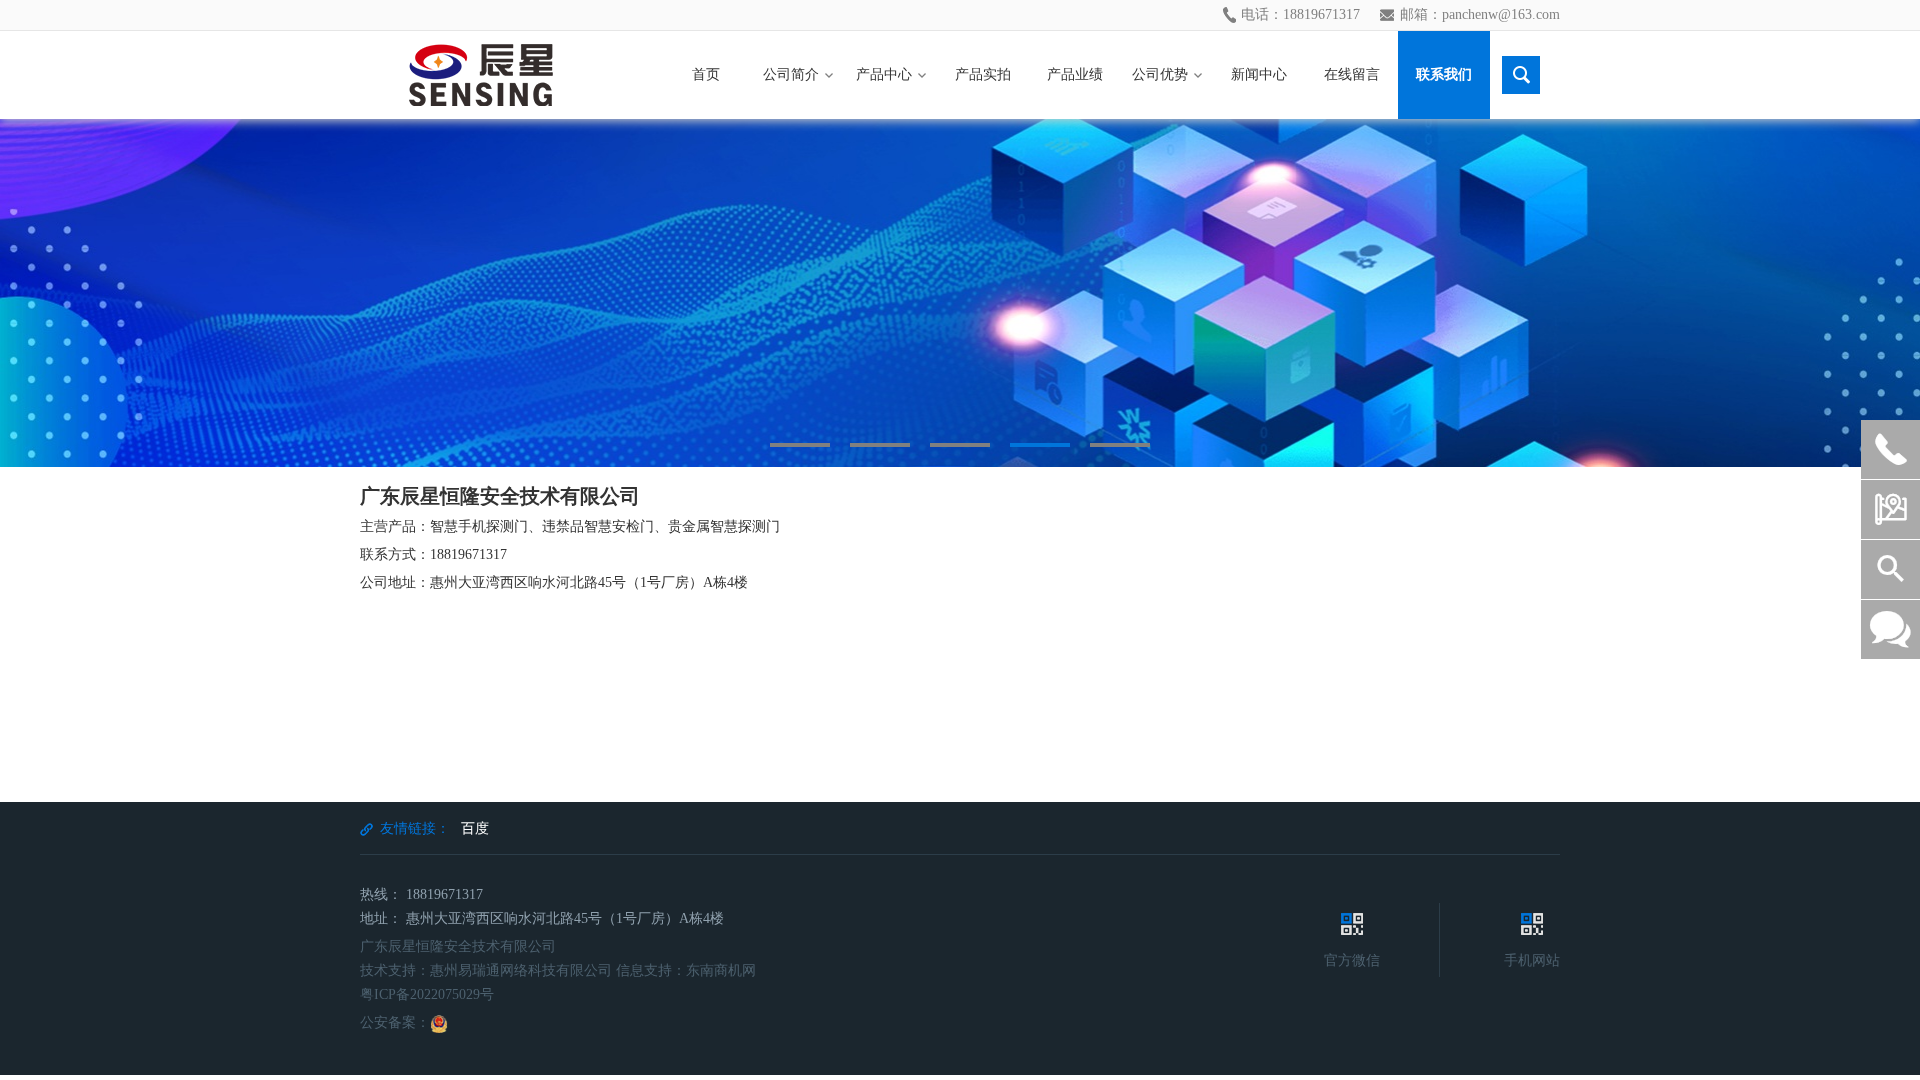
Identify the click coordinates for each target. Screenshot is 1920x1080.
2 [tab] (880, 445)
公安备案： (395, 1022)
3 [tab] (960, 445)
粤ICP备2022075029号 (427, 994)
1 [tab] (800, 445)
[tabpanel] (960, 292)
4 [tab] (1040, 445)
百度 (475, 828)
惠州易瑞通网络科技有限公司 (521, 970)
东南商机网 (721, 970)
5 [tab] (1120, 445)
